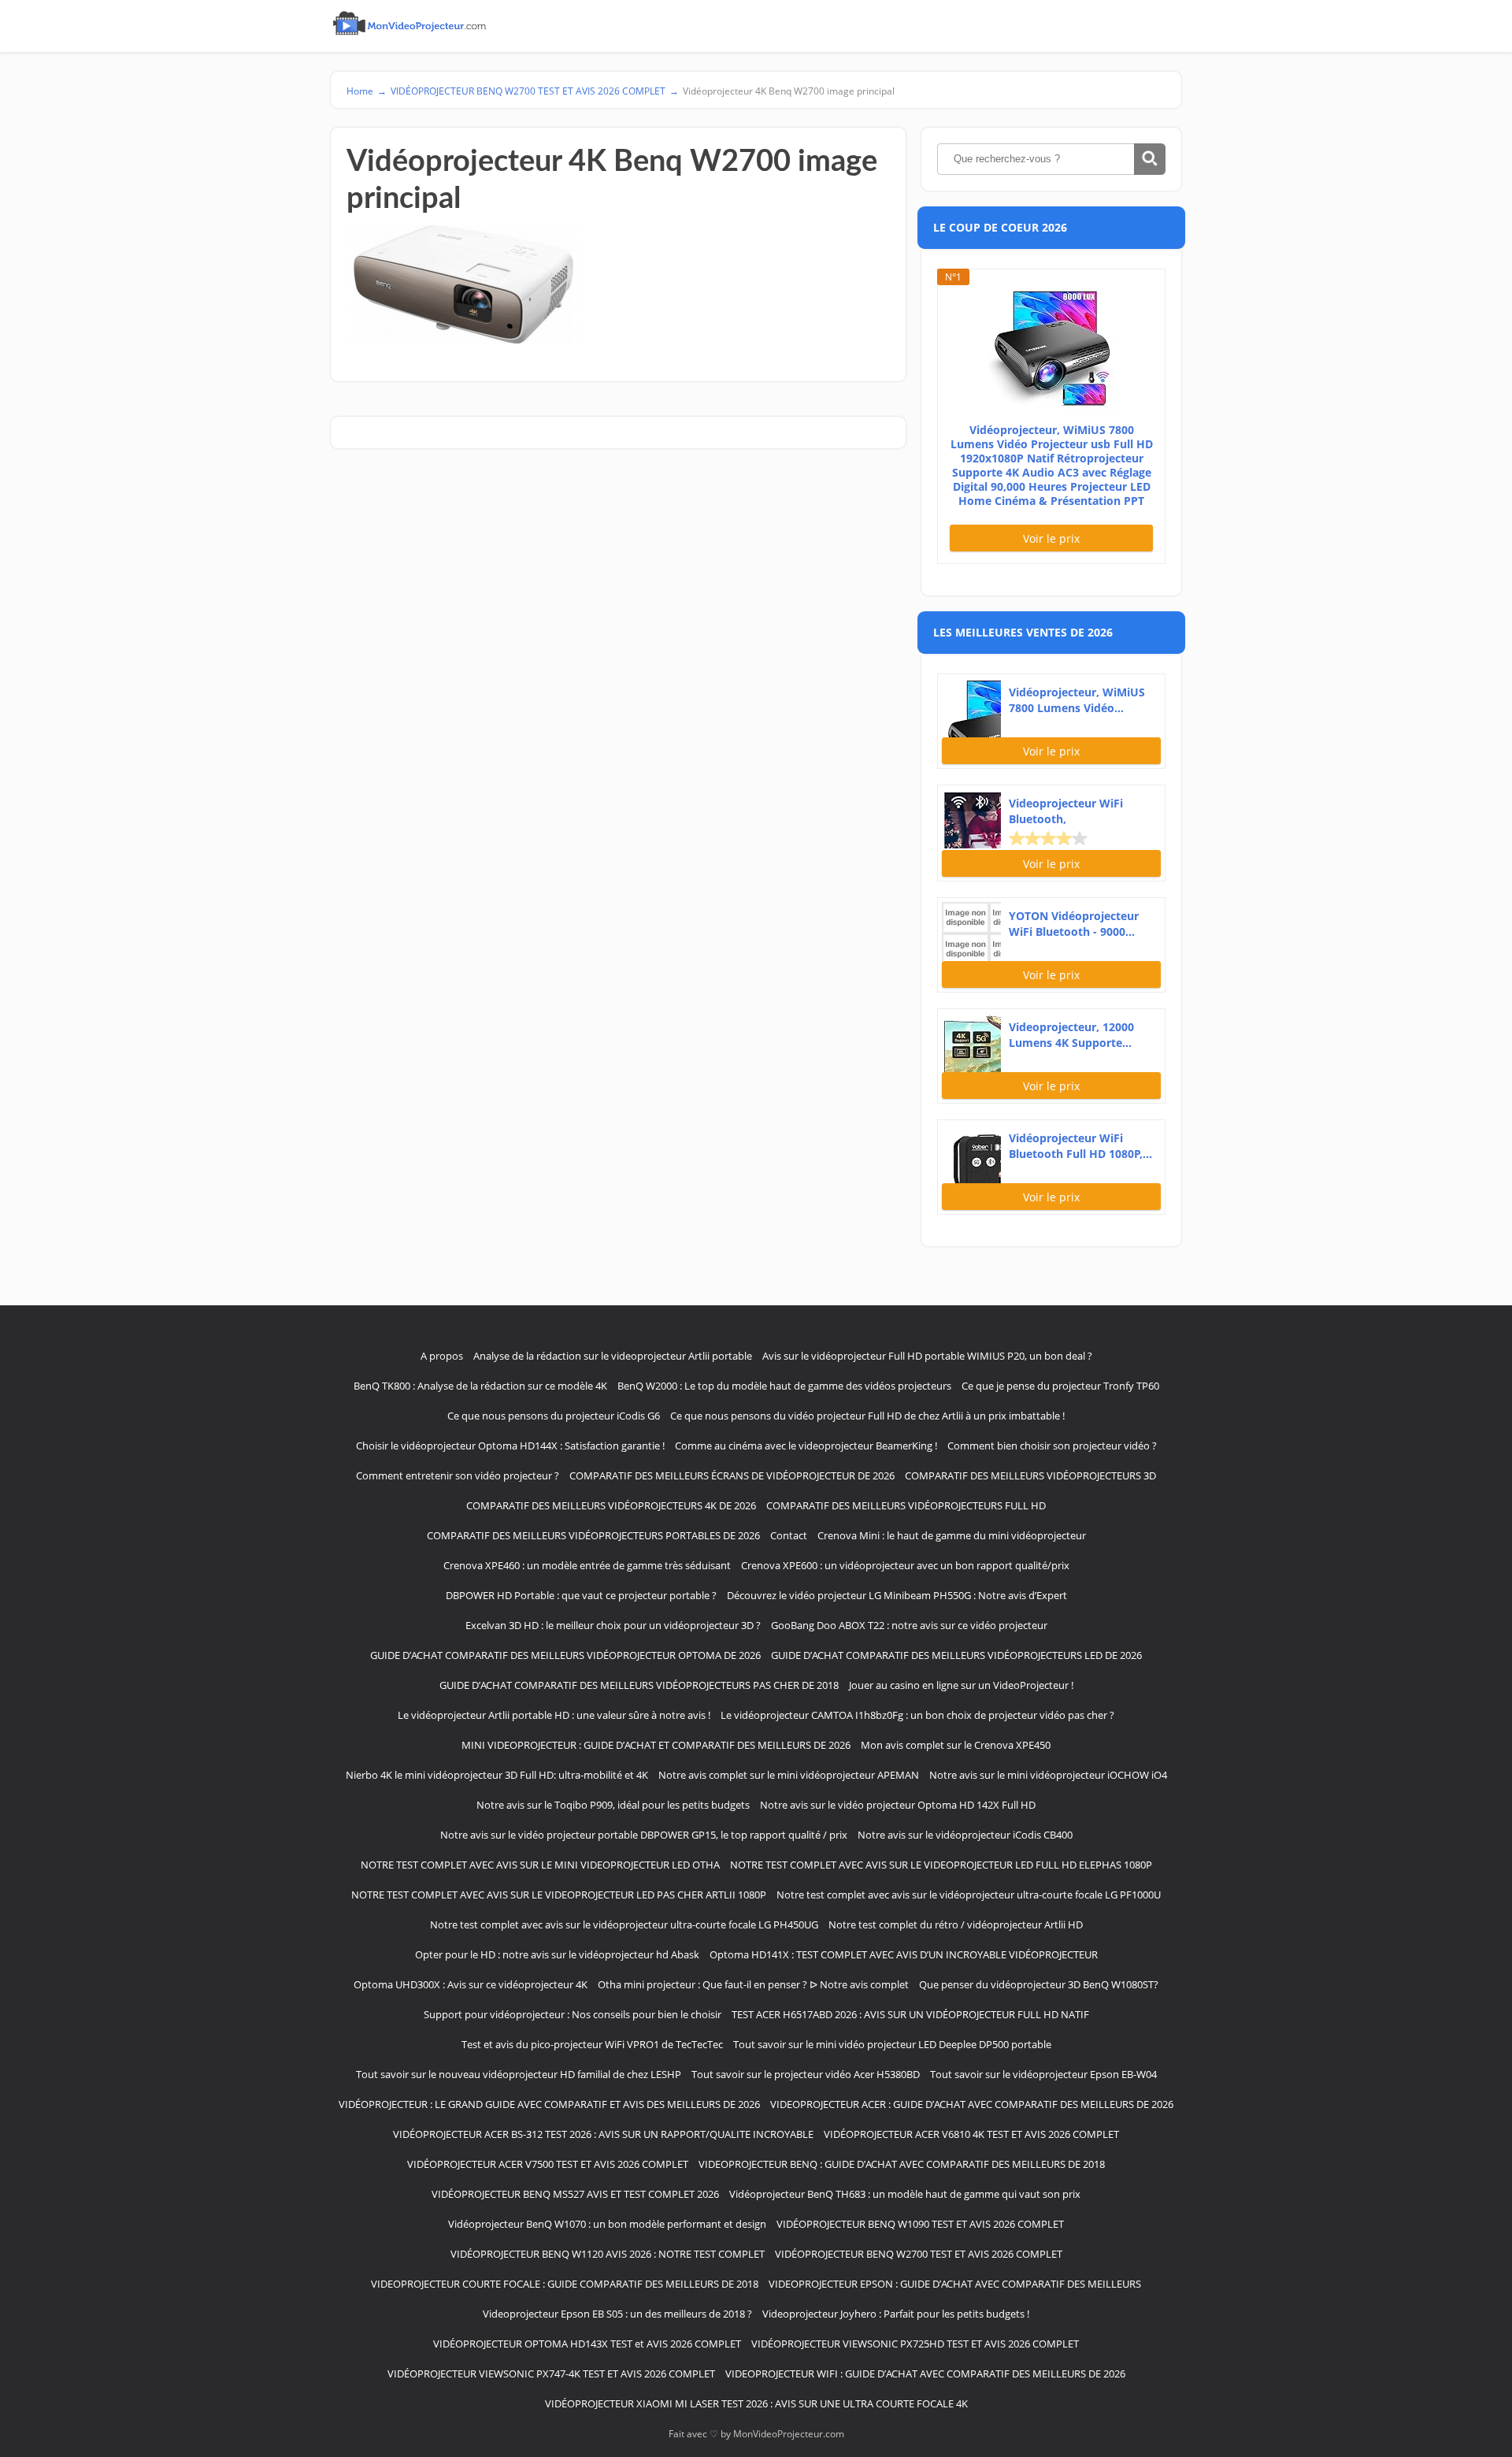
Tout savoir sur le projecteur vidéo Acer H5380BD (806, 2074)
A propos (442, 1356)
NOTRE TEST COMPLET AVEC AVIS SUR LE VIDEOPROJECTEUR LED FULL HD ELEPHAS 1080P (941, 1865)
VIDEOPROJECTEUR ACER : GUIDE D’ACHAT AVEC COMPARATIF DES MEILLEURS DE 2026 (972, 2104)
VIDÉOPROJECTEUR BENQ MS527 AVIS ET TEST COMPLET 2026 (575, 2194)
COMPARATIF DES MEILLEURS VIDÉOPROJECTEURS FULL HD (906, 1505)
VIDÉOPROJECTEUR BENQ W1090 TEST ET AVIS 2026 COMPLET (920, 2224)
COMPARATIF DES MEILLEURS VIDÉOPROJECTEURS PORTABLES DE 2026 (593, 1535)
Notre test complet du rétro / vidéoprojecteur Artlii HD (956, 1924)
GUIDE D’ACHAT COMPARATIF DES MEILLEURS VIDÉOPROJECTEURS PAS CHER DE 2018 (639, 1685)
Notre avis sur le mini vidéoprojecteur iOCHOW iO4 (1048, 1775)
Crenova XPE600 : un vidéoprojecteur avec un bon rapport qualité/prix (905, 1565)
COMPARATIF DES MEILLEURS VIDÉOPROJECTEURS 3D (1030, 1475)
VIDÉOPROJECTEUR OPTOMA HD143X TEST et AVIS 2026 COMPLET (587, 2344)
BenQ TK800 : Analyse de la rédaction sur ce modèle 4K (480, 1386)
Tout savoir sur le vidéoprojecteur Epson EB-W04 (1043, 2074)
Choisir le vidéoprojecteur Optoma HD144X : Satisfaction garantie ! (510, 1446)
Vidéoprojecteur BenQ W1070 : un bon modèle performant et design (607, 2224)
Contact (789, 1535)
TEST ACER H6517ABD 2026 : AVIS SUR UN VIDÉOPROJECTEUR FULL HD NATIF (910, 2014)
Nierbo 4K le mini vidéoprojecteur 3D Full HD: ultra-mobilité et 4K (497, 1775)
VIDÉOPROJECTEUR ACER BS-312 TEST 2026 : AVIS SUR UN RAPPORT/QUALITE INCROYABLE (603, 2134)
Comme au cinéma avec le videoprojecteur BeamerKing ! (806, 1446)
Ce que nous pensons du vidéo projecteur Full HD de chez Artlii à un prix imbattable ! (867, 1416)
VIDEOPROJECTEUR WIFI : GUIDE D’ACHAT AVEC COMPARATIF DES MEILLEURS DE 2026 (925, 2373)
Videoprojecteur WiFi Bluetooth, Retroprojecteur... (1066, 811)
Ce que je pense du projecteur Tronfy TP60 (1060, 1386)
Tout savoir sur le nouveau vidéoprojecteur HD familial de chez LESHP (519, 2074)
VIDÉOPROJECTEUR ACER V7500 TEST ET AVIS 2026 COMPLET (548, 2164)
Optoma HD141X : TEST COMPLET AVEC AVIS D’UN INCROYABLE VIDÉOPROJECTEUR (904, 1954)
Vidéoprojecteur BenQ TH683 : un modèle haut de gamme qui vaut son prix (905, 2194)
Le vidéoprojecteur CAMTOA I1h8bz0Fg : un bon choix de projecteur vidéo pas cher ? (917, 1715)
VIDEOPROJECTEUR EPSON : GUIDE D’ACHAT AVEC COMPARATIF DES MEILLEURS (955, 2284)
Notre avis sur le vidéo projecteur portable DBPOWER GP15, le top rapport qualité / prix (644, 1835)
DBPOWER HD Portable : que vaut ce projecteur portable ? (581, 1595)
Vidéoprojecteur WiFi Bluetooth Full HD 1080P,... (1080, 1146)
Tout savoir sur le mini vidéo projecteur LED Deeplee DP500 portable (892, 2044)
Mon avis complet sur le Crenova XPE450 (956, 1745)
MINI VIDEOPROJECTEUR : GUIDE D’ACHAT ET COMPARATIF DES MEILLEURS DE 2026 (656, 1745)
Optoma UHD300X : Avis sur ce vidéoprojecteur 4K (471, 1984)
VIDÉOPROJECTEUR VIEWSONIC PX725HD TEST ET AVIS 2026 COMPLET (915, 2344)
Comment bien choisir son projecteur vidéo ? (1052, 1446)
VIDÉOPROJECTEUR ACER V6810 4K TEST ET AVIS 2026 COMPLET (971, 2134)
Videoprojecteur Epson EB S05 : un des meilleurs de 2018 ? (617, 2314)
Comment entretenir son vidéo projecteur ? (458, 1475)
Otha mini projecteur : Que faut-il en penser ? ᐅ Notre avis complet (753, 1984)
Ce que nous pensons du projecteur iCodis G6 (554, 1416)
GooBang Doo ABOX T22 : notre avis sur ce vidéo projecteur (909, 1625)
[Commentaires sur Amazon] (1048, 838)
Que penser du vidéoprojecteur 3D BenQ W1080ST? (1039, 1984)
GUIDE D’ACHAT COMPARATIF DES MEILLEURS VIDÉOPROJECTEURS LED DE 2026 (956, 1655)
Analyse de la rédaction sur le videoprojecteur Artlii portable (613, 1356)
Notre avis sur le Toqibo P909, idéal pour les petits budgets (613, 1805)
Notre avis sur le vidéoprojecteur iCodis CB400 (965, 1835)
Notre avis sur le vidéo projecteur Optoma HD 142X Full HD (898, 1805)
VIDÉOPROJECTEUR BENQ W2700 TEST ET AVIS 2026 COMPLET (919, 2254)
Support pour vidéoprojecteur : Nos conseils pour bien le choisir (573, 2014)
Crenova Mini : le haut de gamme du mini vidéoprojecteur (952, 1535)
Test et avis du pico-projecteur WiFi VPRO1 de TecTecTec (592, 2044)
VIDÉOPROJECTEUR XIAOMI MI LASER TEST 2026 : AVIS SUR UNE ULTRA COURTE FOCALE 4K (756, 2403)
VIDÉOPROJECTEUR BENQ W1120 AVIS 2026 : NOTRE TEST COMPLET (608, 2254)
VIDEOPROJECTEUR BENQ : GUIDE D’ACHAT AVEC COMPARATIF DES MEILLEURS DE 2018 (902, 2164)
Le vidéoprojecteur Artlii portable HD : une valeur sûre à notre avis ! (554, 1715)
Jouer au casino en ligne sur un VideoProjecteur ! (961, 1685)
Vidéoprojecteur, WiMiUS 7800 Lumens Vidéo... (1077, 700)
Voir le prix (1051, 538)
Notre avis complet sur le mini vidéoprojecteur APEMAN (789, 1775)
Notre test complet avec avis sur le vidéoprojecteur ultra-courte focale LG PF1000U (969, 1895)
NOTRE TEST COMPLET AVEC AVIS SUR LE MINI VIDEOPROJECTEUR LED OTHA (540, 1865)
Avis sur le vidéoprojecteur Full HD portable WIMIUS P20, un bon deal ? (927, 1356)
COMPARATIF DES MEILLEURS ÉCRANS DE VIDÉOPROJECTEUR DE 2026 (732, 1475)
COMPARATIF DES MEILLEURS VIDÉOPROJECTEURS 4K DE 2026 (611, 1505)
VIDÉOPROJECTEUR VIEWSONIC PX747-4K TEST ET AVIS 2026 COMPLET (551, 2373)
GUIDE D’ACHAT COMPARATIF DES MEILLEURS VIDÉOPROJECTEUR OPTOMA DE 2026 (565, 1655)
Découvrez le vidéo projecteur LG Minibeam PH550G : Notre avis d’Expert (897, 1595)
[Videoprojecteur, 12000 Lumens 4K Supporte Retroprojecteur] (971, 1043)
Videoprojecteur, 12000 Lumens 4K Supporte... (1071, 1035)
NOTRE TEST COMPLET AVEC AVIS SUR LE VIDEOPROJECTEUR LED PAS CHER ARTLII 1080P (559, 1895)
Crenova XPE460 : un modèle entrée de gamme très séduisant (587, 1565)
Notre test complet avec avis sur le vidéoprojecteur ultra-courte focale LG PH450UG (624, 1924)
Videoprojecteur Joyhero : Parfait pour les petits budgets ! (896, 2314)
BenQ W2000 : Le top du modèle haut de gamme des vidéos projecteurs (784, 1386)
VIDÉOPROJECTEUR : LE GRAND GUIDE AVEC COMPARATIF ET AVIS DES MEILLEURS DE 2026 (549, 2104)
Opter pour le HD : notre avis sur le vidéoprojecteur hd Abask (557, 1954)
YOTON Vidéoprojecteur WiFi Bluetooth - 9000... (1074, 924)
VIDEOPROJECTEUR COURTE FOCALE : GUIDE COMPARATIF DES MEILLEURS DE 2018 (565, 2284)
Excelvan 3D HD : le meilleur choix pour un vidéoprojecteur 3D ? (613, 1625)
